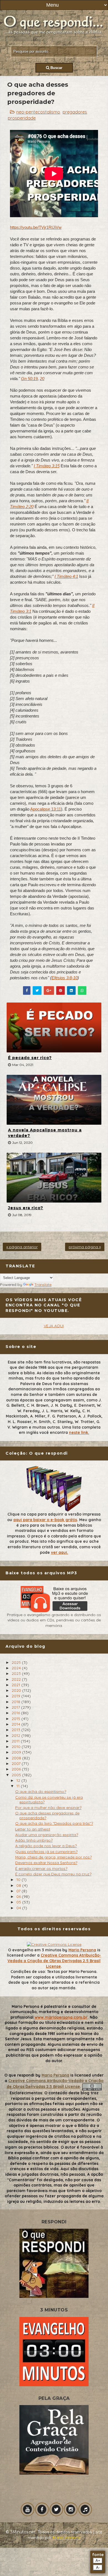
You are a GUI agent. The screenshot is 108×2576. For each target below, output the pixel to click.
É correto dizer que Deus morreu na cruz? (53, 1874)
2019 (16, 1696)
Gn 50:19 (29, 379)
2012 (16, 1736)
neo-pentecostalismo (38, 112)
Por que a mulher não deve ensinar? (48, 1808)
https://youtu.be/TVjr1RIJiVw (36, 227)
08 (19, 1885)
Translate (43, 1285)
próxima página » (85, 1247)
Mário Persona (67, 2538)
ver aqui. (60, 1552)
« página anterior (22, 1247)
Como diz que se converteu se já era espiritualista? (49, 1800)
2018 (16, 1702)
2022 (17, 1679)
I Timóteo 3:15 (47, 466)
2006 (17, 1769)
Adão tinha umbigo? (34, 1840)
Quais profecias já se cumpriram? (46, 1852)
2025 (17, 1662)
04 (19, 1908)
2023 (17, 1673)
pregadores (75, 112)
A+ (98, 2561)
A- (98, 2568)
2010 (17, 1747)
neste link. (79, 1432)
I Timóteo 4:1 (66, 576)
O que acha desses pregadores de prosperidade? (47, 1815)
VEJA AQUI (54, 1326)
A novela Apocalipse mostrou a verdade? (45, 1133)
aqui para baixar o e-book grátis (45, 1520)
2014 (16, 1724)
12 (19, 1780)
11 (19, 1786)
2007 (17, 1764)
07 (19, 1891)
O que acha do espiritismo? (41, 1791)
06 (19, 1896)
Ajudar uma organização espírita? (47, 1835)
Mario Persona (82, 1950)
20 (42, 379)
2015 (16, 1719)
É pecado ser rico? (30, 1058)
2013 (16, 1730)
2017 (16, 1707)
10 (19, 1880)
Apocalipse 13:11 (46, 809)
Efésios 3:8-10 (65, 978)
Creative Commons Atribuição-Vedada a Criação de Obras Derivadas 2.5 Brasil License (54, 1961)
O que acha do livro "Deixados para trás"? (54, 1823)
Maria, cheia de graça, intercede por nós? (53, 1857)
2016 (16, 1713)
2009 (17, 1752)
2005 (17, 1775)
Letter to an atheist (33, 1829)
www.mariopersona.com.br (61, 2017)
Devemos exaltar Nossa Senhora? (46, 1863)
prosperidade (22, 118)
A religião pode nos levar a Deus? (46, 1846)
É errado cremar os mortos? (41, 1868)
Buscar (56, 68)
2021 (16, 1685)
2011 (16, 1741)
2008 (17, 1758)
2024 (17, 1668)
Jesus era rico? (26, 1208)
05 (19, 1902)
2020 (17, 1690)
